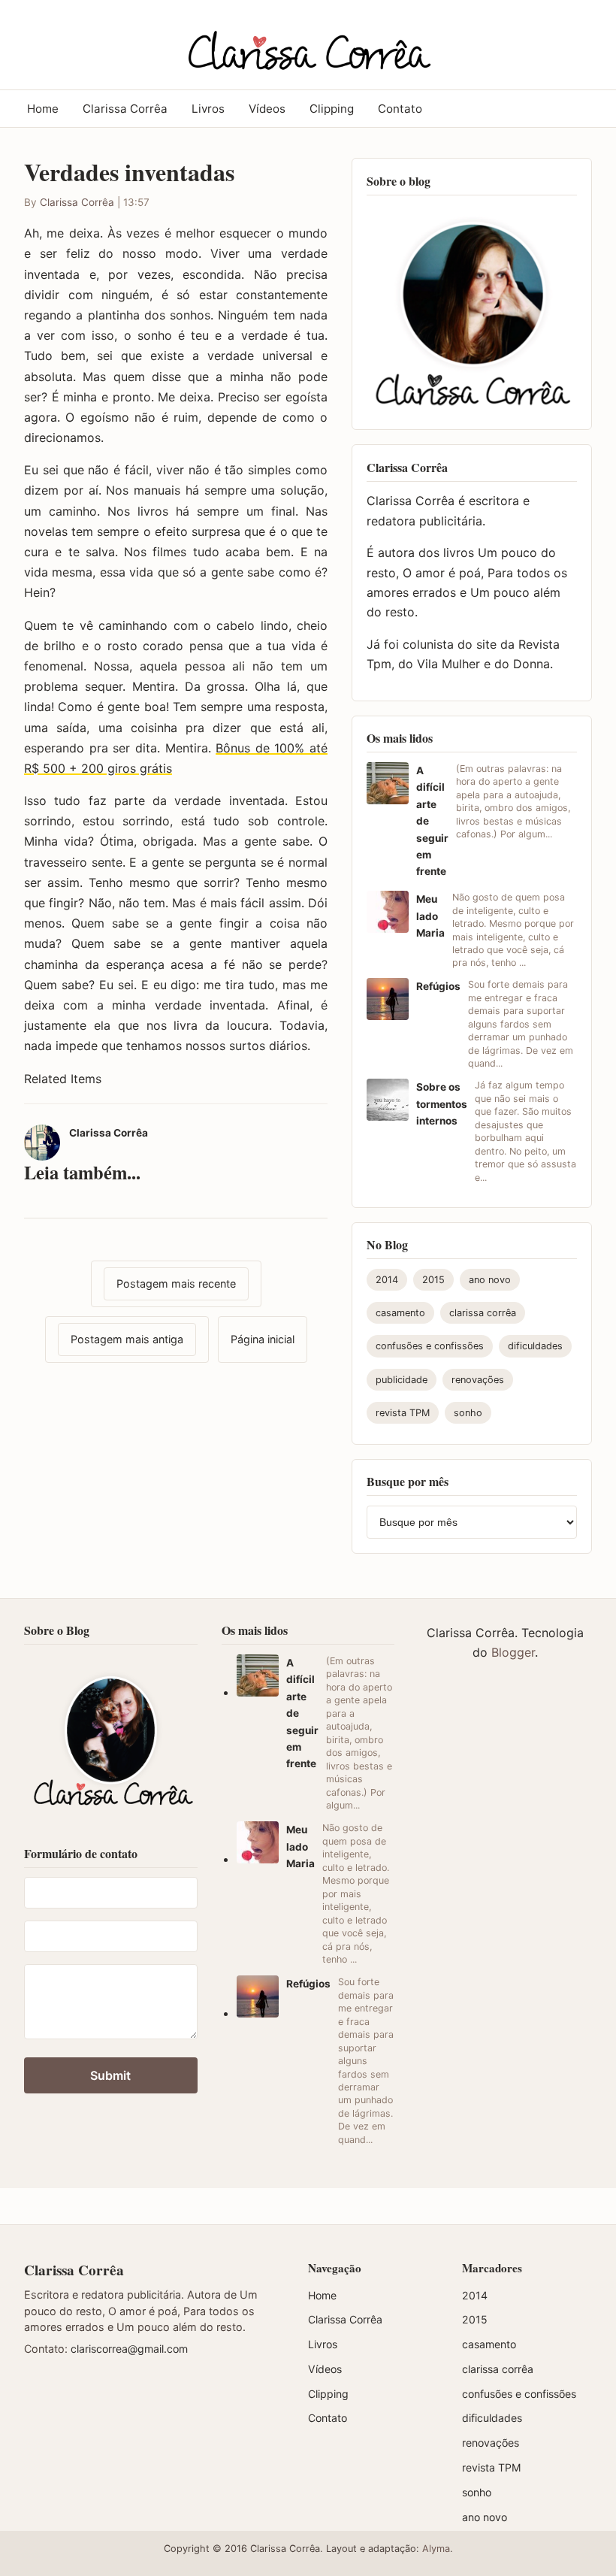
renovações (478, 1380)
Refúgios (438, 986)
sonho (468, 1413)
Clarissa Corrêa (125, 109)
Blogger (513, 1652)
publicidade (402, 1380)
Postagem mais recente (176, 1283)
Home (43, 109)
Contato (400, 109)
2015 (433, 1280)
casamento (400, 1313)
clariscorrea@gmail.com (129, 2349)
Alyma (436, 2549)
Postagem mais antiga (127, 1339)
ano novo (490, 1280)
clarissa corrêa (483, 1313)
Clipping (332, 109)
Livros (208, 109)
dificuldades (535, 1346)
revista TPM (403, 1413)
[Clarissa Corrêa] (308, 42)
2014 (387, 1280)
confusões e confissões (430, 1346)
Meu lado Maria (430, 916)
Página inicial (263, 1339)
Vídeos (267, 109)
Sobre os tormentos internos (442, 1104)
